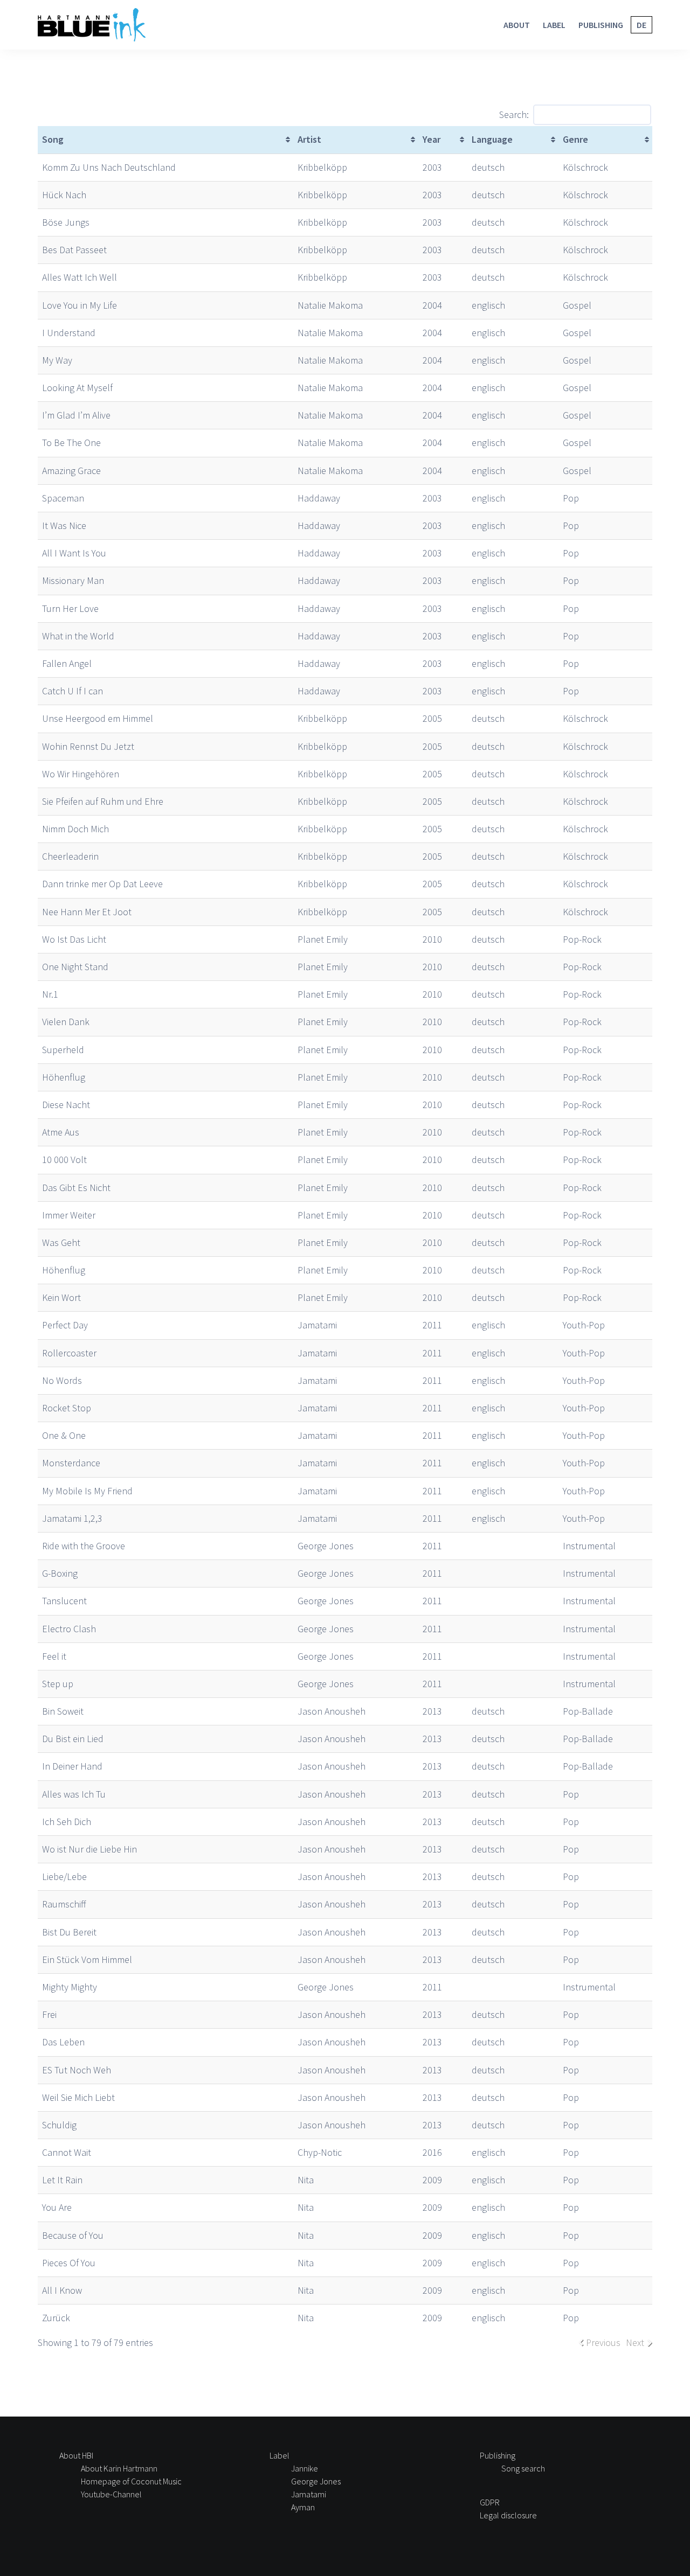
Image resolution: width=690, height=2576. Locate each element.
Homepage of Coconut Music (131, 2481)
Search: (514, 114)
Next (635, 2342)
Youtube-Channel (111, 2494)
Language (492, 139)
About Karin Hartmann (119, 2468)
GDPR (490, 2502)
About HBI (76, 2455)
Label (554, 25)
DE (641, 25)
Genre (575, 139)
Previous (603, 2342)
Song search (523, 2468)
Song (53, 139)
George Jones (316, 2481)
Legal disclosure (508, 2515)
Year (432, 139)
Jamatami (309, 2494)
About (517, 25)
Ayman (303, 2507)
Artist (309, 139)
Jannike (305, 2468)
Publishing (601, 25)
